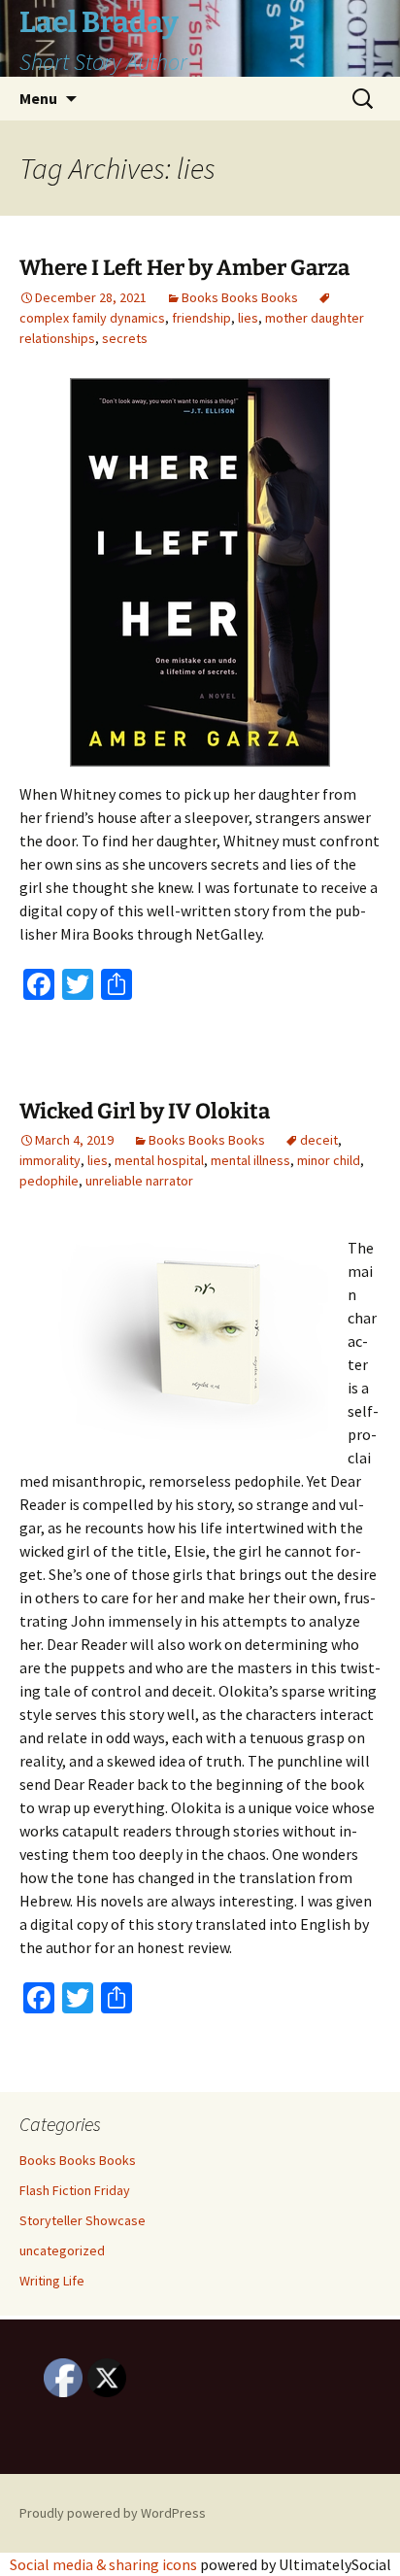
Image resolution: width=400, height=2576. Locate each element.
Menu (38, 98)
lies (248, 318)
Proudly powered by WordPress (113, 2513)
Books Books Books (240, 297)
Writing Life (52, 2281)
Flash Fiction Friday (75, 2190)
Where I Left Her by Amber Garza (184, 268)
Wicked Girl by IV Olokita (145, 1111)
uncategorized (62, 2250)
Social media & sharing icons (105, 2564)
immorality (50, 1160)
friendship (201, 318)
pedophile (49, 1181)
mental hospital (159, 1160)
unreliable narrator (139, 1181)
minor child (329, 1160)
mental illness (250, 1160)
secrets (125, 338)
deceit (319, 1140)
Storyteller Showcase (83, 2220)
